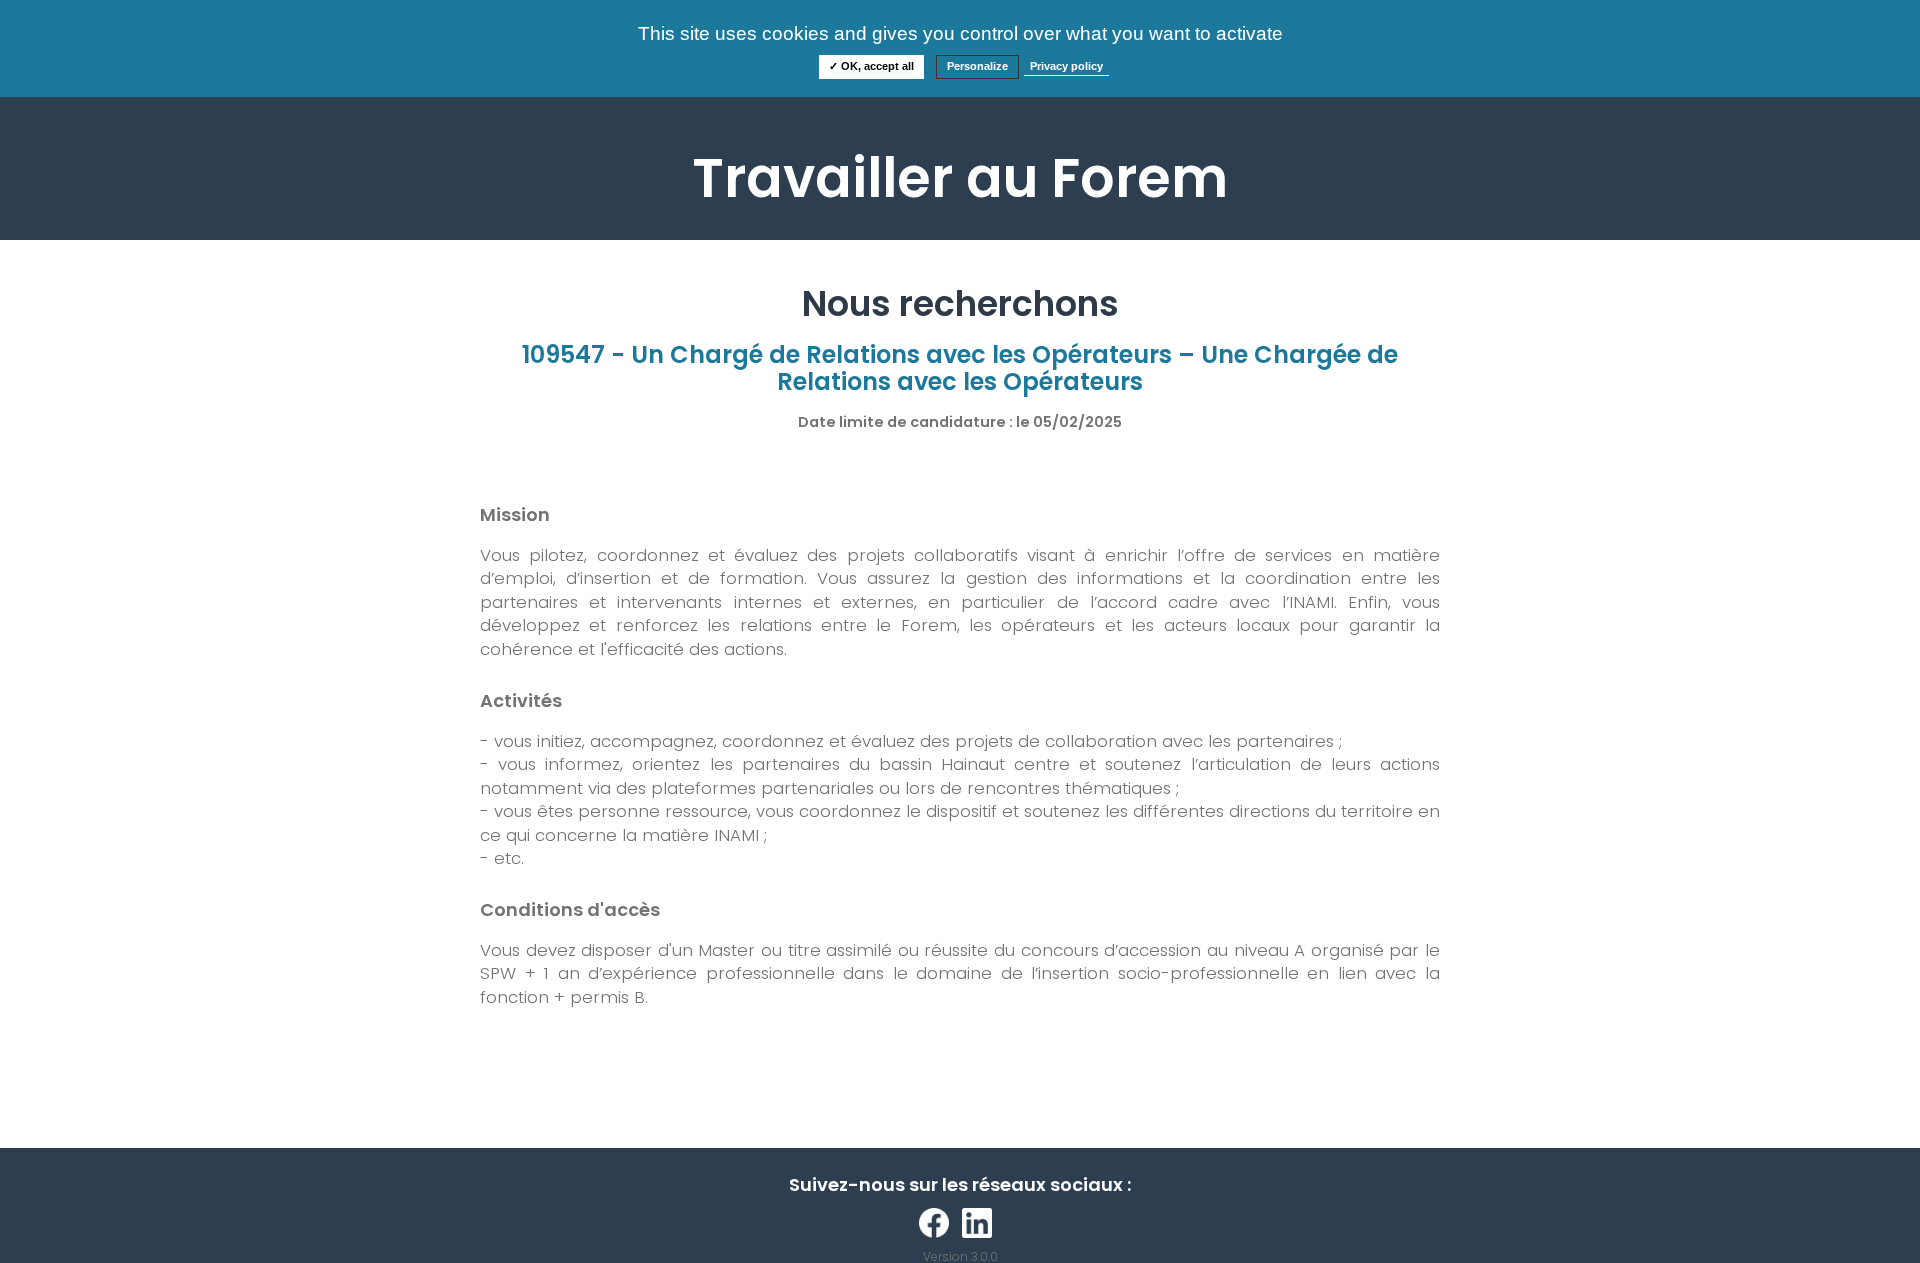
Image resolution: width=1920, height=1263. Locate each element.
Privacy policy (1066, 66)
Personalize (977, 66)
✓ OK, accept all (871, 66)
